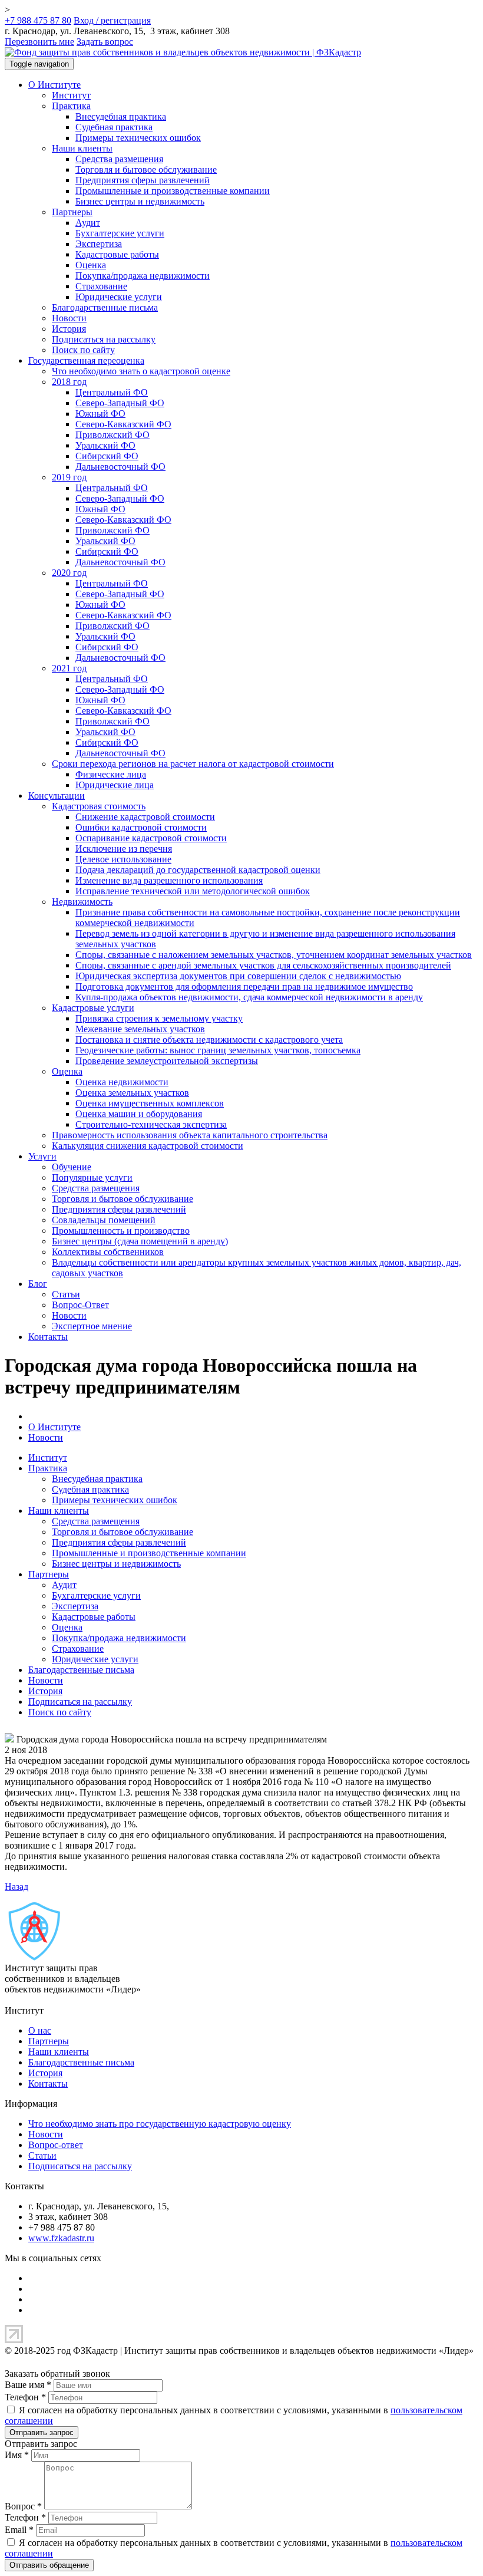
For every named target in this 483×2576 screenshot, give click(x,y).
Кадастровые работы (117, 254)
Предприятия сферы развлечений (143, 180)
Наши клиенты (82, 148)
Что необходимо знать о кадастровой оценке (141, 371)
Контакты (48, 1337)
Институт (71, 95)
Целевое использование (123, 859)
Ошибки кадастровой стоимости (141, 827)
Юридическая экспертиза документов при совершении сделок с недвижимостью (238, 976)
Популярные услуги (92, 1177)
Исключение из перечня (124, 849)
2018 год (69, 382)
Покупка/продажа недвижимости (143, 276)
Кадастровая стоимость (99, 806)
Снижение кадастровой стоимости (145, 817)
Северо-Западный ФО (120, 403)
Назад (16, 1887)
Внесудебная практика (121, 116)
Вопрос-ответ (56, 2145)
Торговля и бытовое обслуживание (146, 169)
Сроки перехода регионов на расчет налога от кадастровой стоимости (193, 764)
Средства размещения (119, 159)
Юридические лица (115, 785)
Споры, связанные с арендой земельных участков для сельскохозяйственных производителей (263, 965)
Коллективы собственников (108, 1252)
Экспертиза (99, 244)
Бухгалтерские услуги (120, 233)
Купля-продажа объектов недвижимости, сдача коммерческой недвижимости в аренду (249, 997)
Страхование (101, 286)
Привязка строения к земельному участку (159, 1018)
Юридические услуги (119, 297)
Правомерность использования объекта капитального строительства (190, 1135)
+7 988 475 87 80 (38, 20)
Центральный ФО (112, 392)
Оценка (91, 265)
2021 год (69, 668)
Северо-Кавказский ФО (123, 424)
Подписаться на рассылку (104, 339)
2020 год (69, 573)
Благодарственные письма (105, 307)
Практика (71, 106)
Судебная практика (114, 127)
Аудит (88, 223)
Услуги (42, 1156)
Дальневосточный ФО (120, 467)
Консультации (57, 795)
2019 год (69, 477)
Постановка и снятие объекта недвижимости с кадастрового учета (209, 1040)
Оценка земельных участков (132, 1093)
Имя (17, 2455)
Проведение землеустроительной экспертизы (167, 1061)
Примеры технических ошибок (138, 138)
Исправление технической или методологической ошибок (193, 891)
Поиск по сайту (83, 350)
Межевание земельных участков (140, 1029)
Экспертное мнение (92, 1326)
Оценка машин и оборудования (139, 1114)
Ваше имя (28, 2385)
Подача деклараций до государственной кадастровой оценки (198, 870)
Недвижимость (82, 902)
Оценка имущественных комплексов (150, 1103)
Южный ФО (100, 414)
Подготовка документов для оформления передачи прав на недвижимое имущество (244, 986)
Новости (69, 318)
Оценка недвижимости (122, 1082)
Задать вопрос (105, 42)
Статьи (66, 1294)
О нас (40, 2030)
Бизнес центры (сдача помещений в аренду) (140, 1241)
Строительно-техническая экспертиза (151, 1124)
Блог (38, 1284)
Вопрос (23, 2506)
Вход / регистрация (112, 20)
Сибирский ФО (107, 456)
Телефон (25, 2397)
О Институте (54, 85)
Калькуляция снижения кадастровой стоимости (148, 1146)
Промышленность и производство (121, 1231)
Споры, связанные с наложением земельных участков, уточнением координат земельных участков (274, 955)
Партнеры (72, 212)
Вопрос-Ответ (80, 1305)
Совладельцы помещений (104, 1220)
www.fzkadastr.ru (61, 2238)
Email (19, 2530)
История (69, 329)
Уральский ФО (105, 445)
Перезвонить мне (39, 42)
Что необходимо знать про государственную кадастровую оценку (160, 2124)
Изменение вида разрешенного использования (169, 880)
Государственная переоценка (86, 360)
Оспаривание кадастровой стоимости (151, 838)
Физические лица (111, 774)
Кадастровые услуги (93, 1008)
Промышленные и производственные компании (173, 191)
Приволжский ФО (113, 435)
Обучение (72, 1167)
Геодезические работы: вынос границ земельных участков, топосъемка (218, 1050)
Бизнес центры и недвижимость (140, 201)
